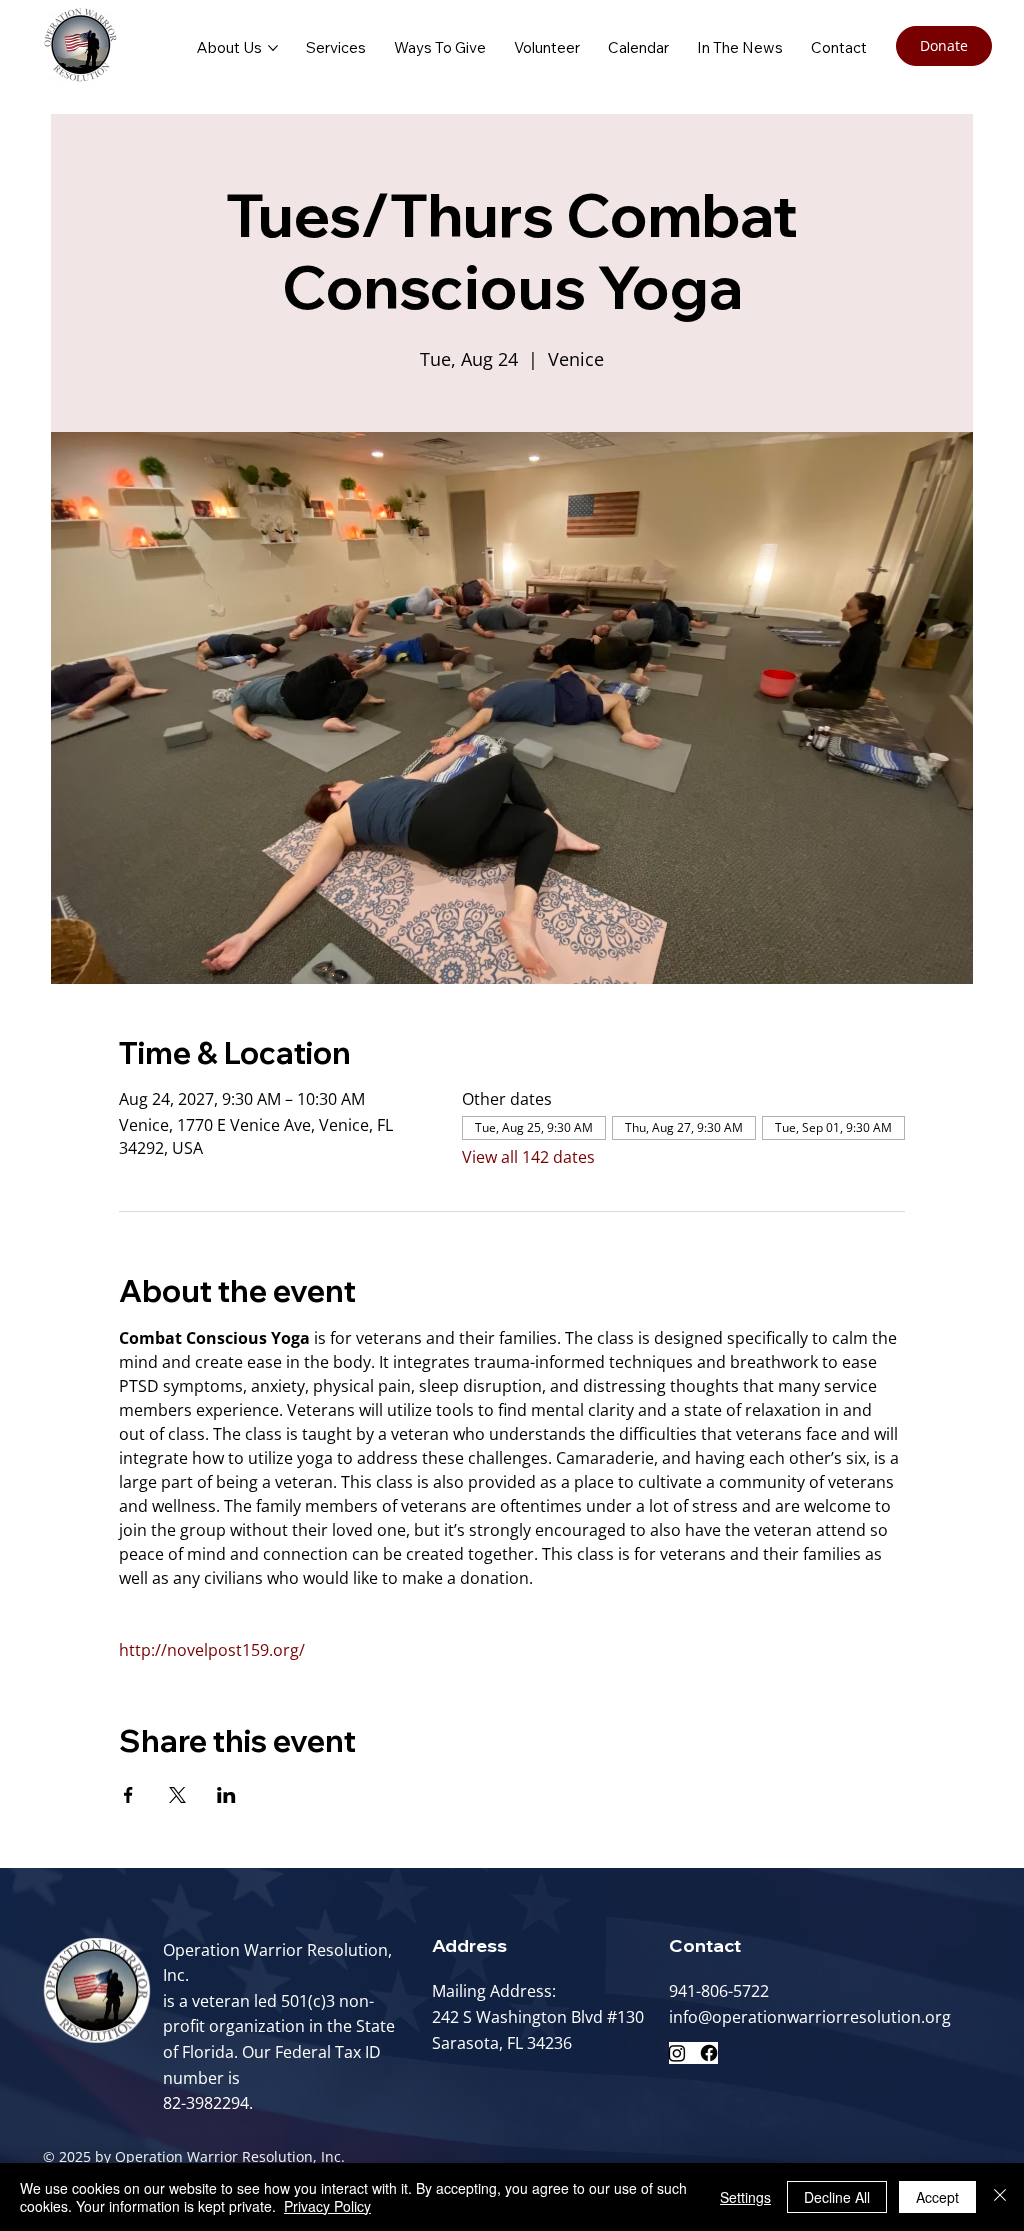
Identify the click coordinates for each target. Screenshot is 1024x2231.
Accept (937, 2197)
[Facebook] (709, 2053)
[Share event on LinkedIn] (226, 1795)
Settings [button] (745, 2197)
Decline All (837, 2197)
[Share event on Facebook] (128, 1795)
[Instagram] (677, 2053)
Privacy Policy (327, 2206)
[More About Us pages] (273, 48)
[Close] (1000, 2197)
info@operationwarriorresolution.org (810, 2017)
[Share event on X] (177, 1795)
